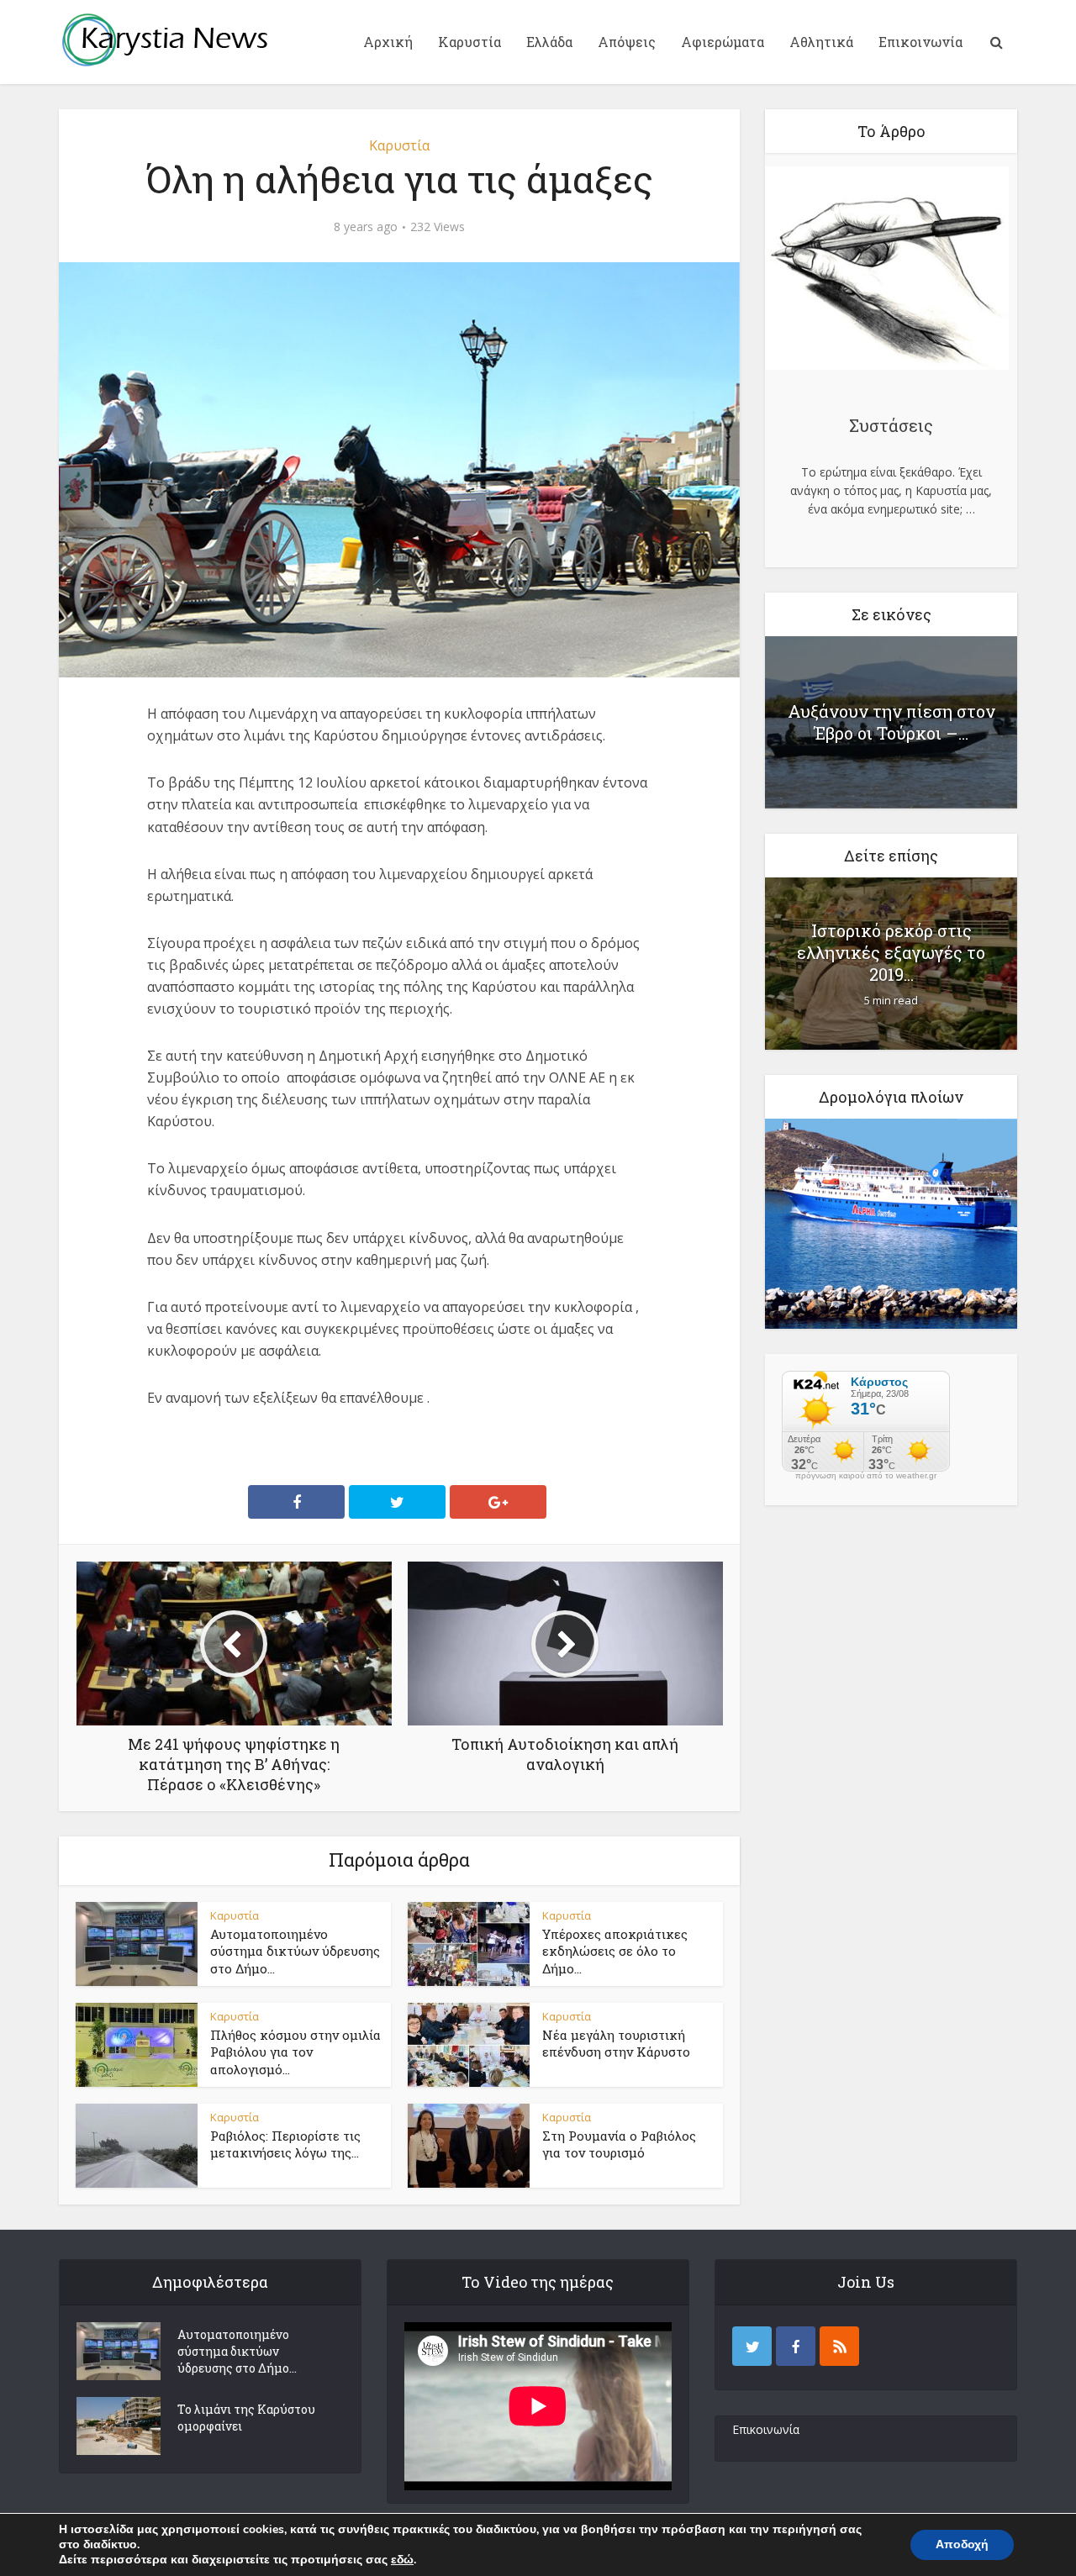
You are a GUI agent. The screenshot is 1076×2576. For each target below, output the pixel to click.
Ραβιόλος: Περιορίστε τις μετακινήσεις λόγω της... (285, 2144)
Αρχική (388, 42)
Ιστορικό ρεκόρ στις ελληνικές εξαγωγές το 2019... (891, 952)
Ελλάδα (549, 42)
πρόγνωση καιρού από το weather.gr (866, 1476)
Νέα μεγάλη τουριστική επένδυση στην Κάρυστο (616, 2043)
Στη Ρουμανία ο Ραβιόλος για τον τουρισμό (619, 2144)
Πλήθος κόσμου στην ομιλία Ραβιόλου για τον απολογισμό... (295, 2052)
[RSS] (839, 2346)
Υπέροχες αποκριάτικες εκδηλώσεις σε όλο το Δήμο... (615, 1951)
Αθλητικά (821, 42)
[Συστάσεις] (887, 271)
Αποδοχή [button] (962, 2544)
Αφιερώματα (723, 42)
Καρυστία (469, 42)
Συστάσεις (891, 425)
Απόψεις (627, 42)
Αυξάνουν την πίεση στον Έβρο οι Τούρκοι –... (891, 722)
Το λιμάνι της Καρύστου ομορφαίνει (246, 2418)
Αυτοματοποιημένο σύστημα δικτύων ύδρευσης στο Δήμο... (295, 1951)
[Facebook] (796, 2346)
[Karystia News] (164, 40)
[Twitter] (752, 2346)
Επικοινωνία (920, 42)
